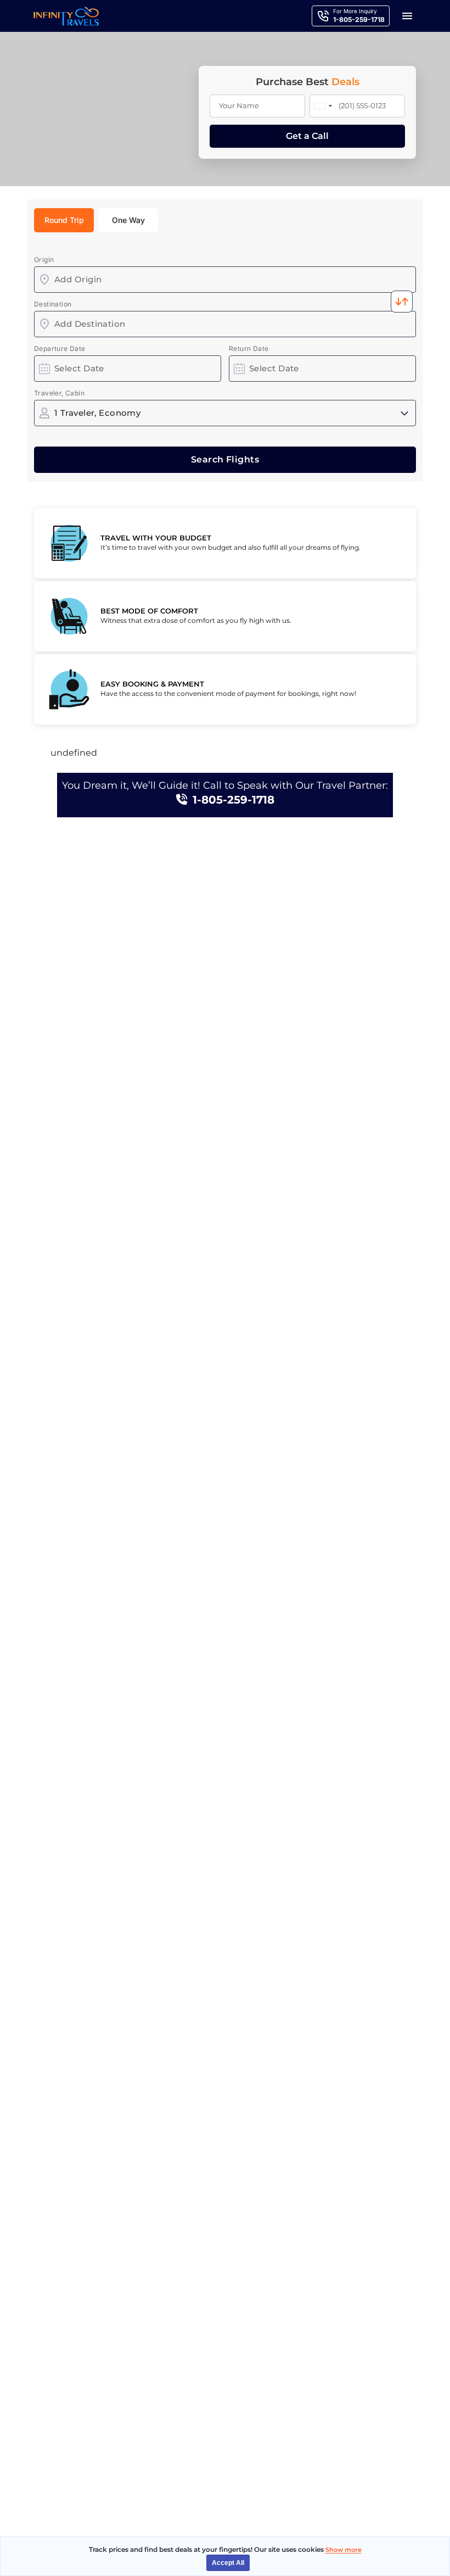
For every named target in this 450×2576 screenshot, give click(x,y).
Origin (44, 260)
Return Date (249, 349)
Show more (344, 2550)
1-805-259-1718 (234, 800)
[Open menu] (407, 16)
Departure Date (60, 349)
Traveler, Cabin (59, 393)
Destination (53, 304)
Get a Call (307, 136)
